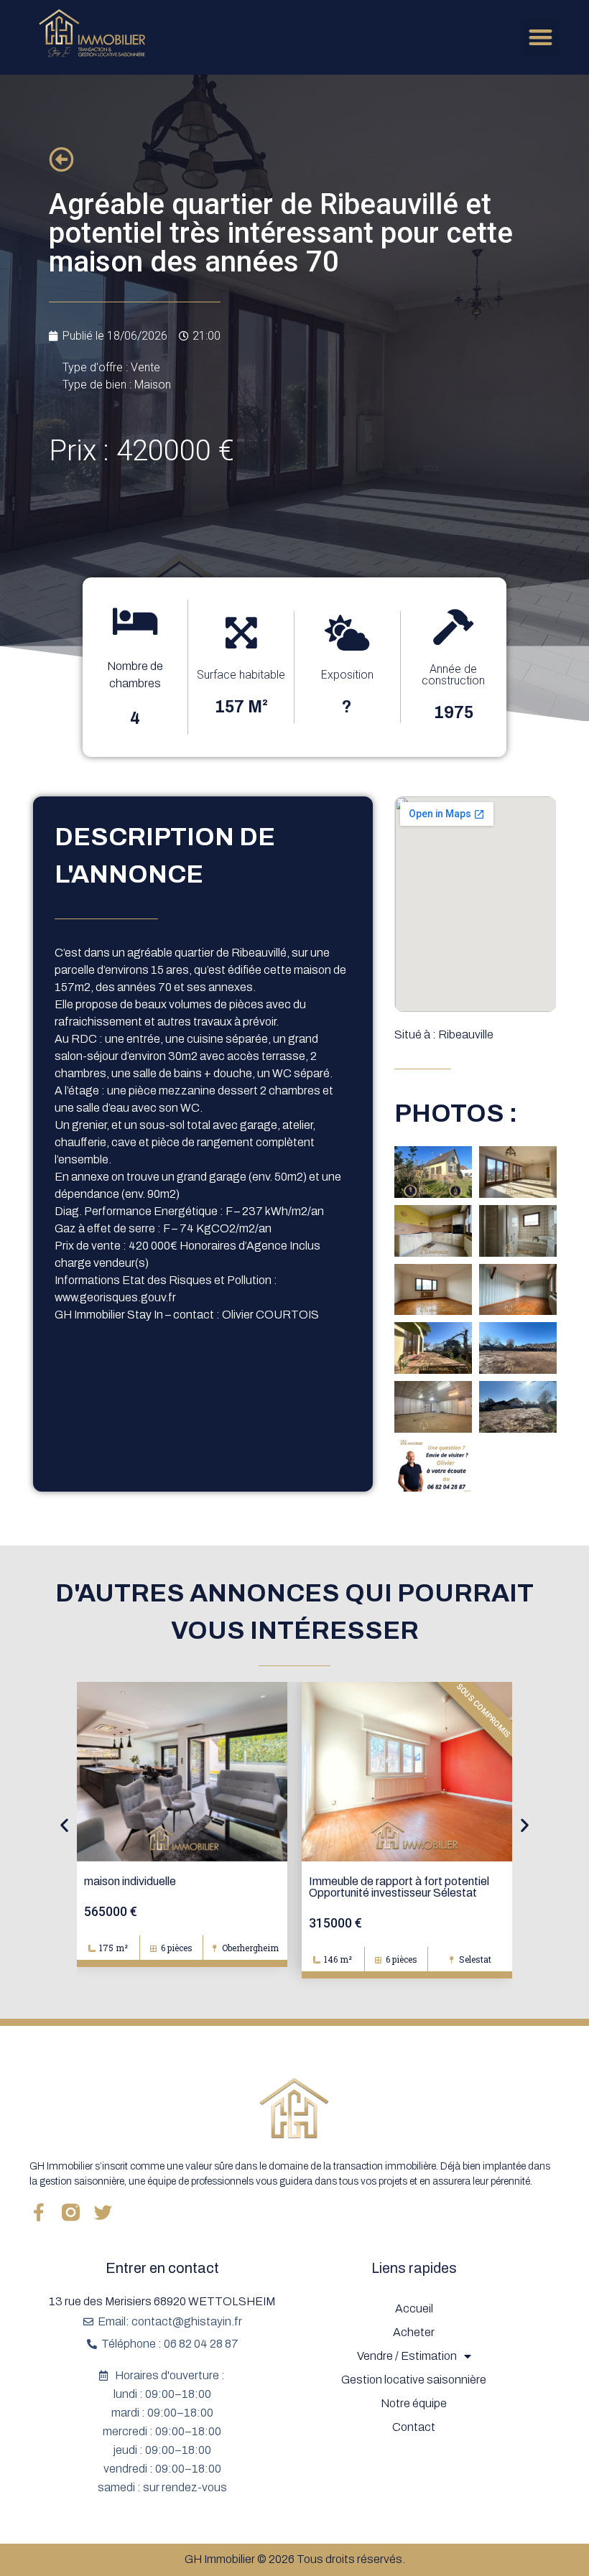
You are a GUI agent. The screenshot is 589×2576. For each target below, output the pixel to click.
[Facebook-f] (38, 2212)
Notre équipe (414, 2403)
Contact (414, 2427)
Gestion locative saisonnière (414, 2380)
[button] (541, 38)
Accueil (414, 2308)
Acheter (414, 2332)
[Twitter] (103, 2212)
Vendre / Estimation (407, 2356)
